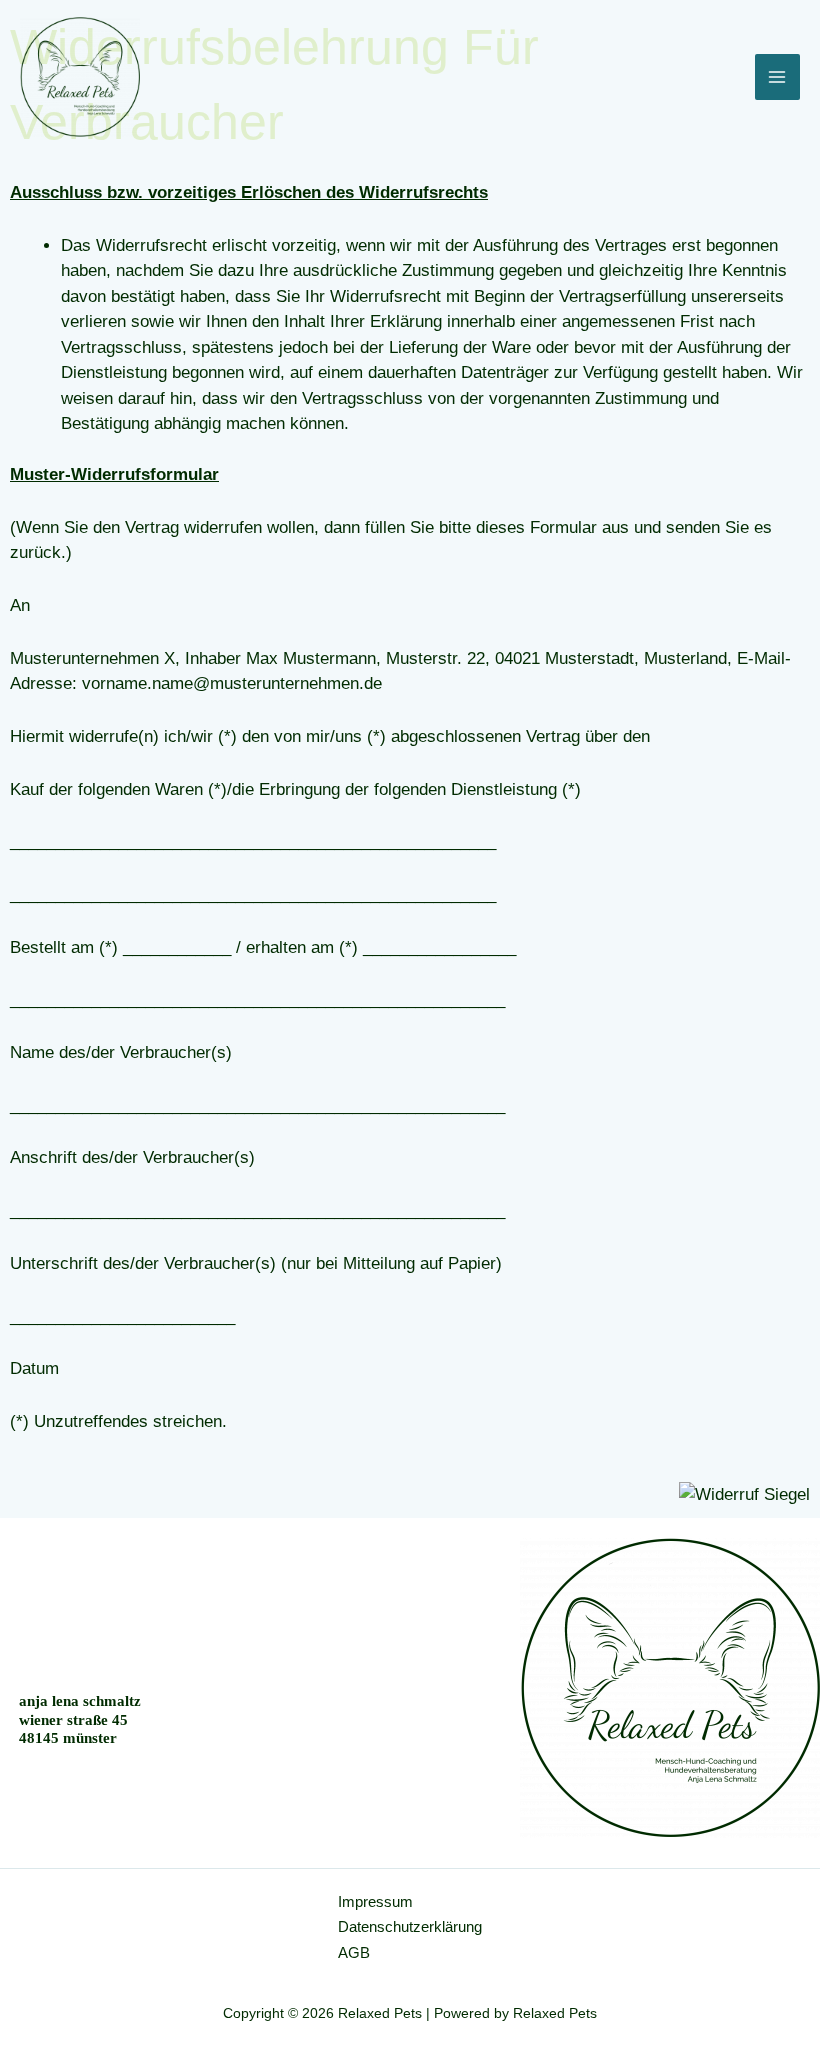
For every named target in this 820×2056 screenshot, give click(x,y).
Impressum (375, 1901)
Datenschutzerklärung (410, 1926)
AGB (354, 1952)
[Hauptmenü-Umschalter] (778, 77)
